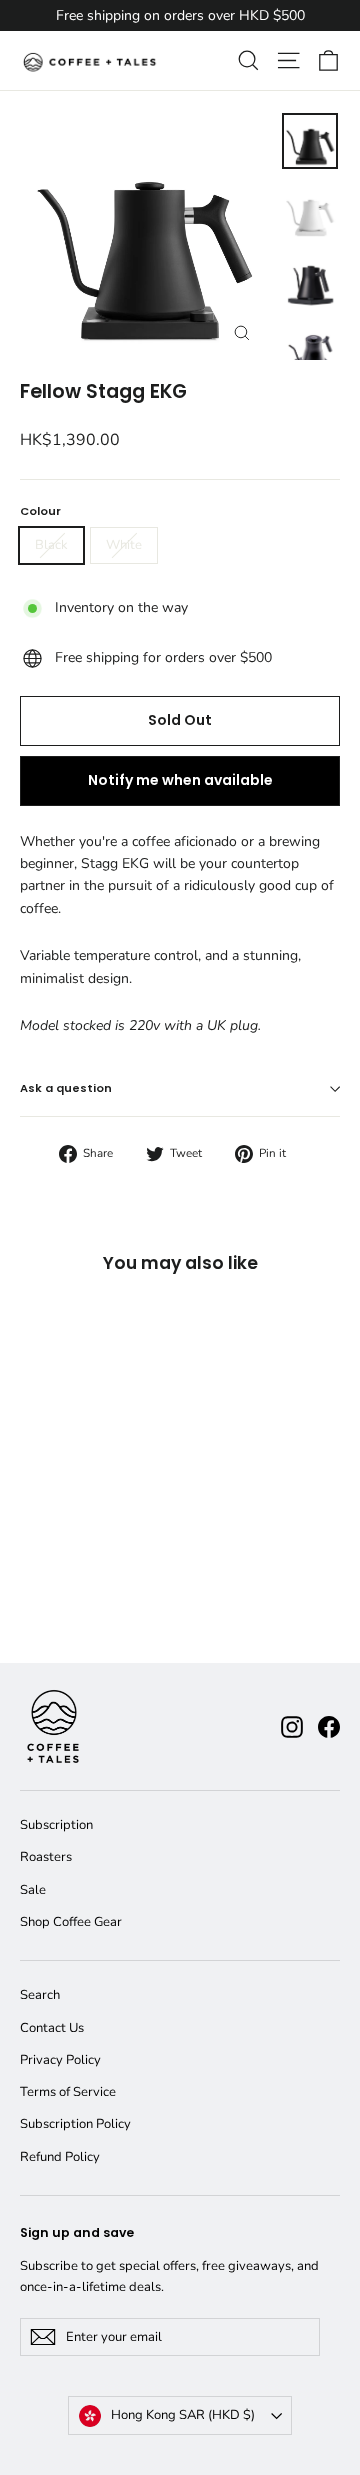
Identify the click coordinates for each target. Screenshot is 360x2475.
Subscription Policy (75, 2124)
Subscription (56, 1825)
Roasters (46, 1857)
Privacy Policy (60, 2060)
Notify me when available (180, 780)
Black (51, 545)
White (124, 545)
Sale (33, 1890)
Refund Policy (60, 2157)
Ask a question (66, 1088)
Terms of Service (68, 2092)
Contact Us (52, 2028)
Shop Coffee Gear (71, 1922)
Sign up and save (77, 2232)
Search (40, 1995)
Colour (40, 511)
